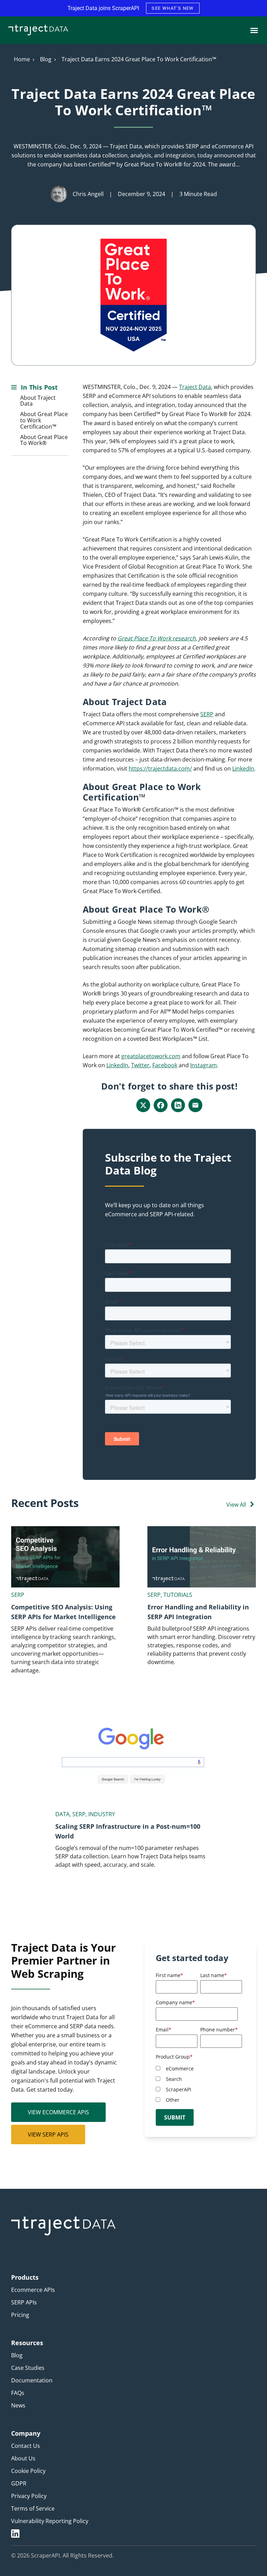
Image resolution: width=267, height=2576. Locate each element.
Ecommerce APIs (33, 2290)
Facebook (165, 1065)
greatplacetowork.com (151, 1056)
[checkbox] (199, 2084)
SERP (207, 714)
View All (236, 1505)
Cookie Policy (28, 2471)
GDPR (19, 2483)
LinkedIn (243, 768)
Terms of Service (33, 2508)
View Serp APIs (48, 2134)
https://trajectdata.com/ (160, 768)
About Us (23, 2458)
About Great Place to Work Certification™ (44, 420)
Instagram (204, 1065)
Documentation (32, 2380)
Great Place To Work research (157, 638)
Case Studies (28, 2368)
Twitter (140, 1065)
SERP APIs (24, 2302)
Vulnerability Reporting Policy (50, 2521)
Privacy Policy (29, 2496)
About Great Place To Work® (44, 440)
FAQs (18, 2393)
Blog (46, 59)
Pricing (20, 2315)
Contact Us (26, 2446)
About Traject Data (38, 401)
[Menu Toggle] (254, 30)
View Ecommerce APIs (58, 2112)
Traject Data (195, 387)
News (18, 2405)
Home (22, 59)
